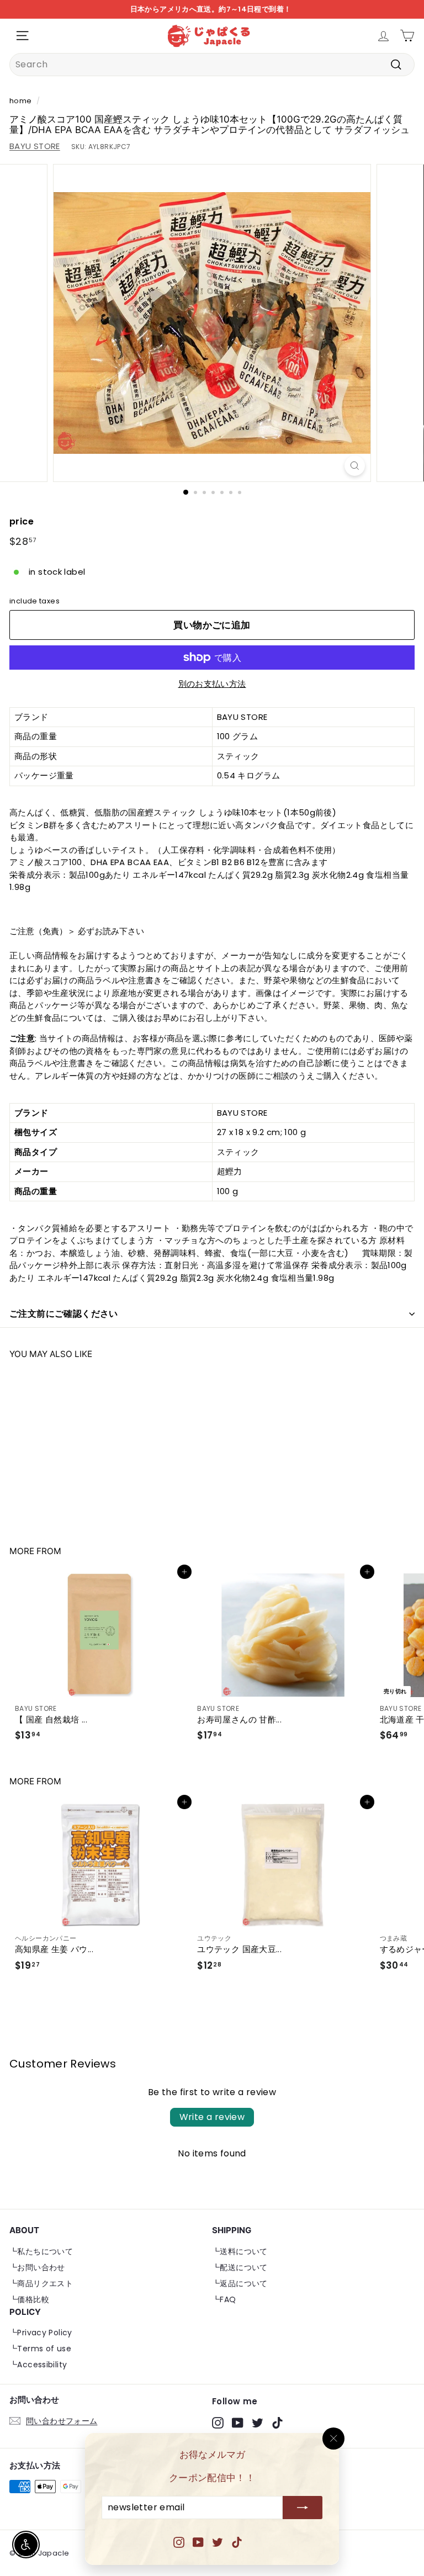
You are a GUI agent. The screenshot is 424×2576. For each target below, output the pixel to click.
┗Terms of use (40, 2349)
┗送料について (240, 2251)
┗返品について (240, 2283)
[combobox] (212, 65)
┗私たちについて (41, 2251)
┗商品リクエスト (41, 2283)
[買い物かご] (407, 36)
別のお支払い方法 (212, 684)
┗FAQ (224, 2299)
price (22, 521)
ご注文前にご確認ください (64, 1314)
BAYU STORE (35, 146)
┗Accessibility (38, 2365)
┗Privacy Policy (41, 2333)
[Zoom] (355, 466)
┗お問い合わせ (37, 2267)
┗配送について (240, 2267)
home (21, 101)
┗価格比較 (29, 2299)
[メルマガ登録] (303, 2508)
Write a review (212, 2117)
